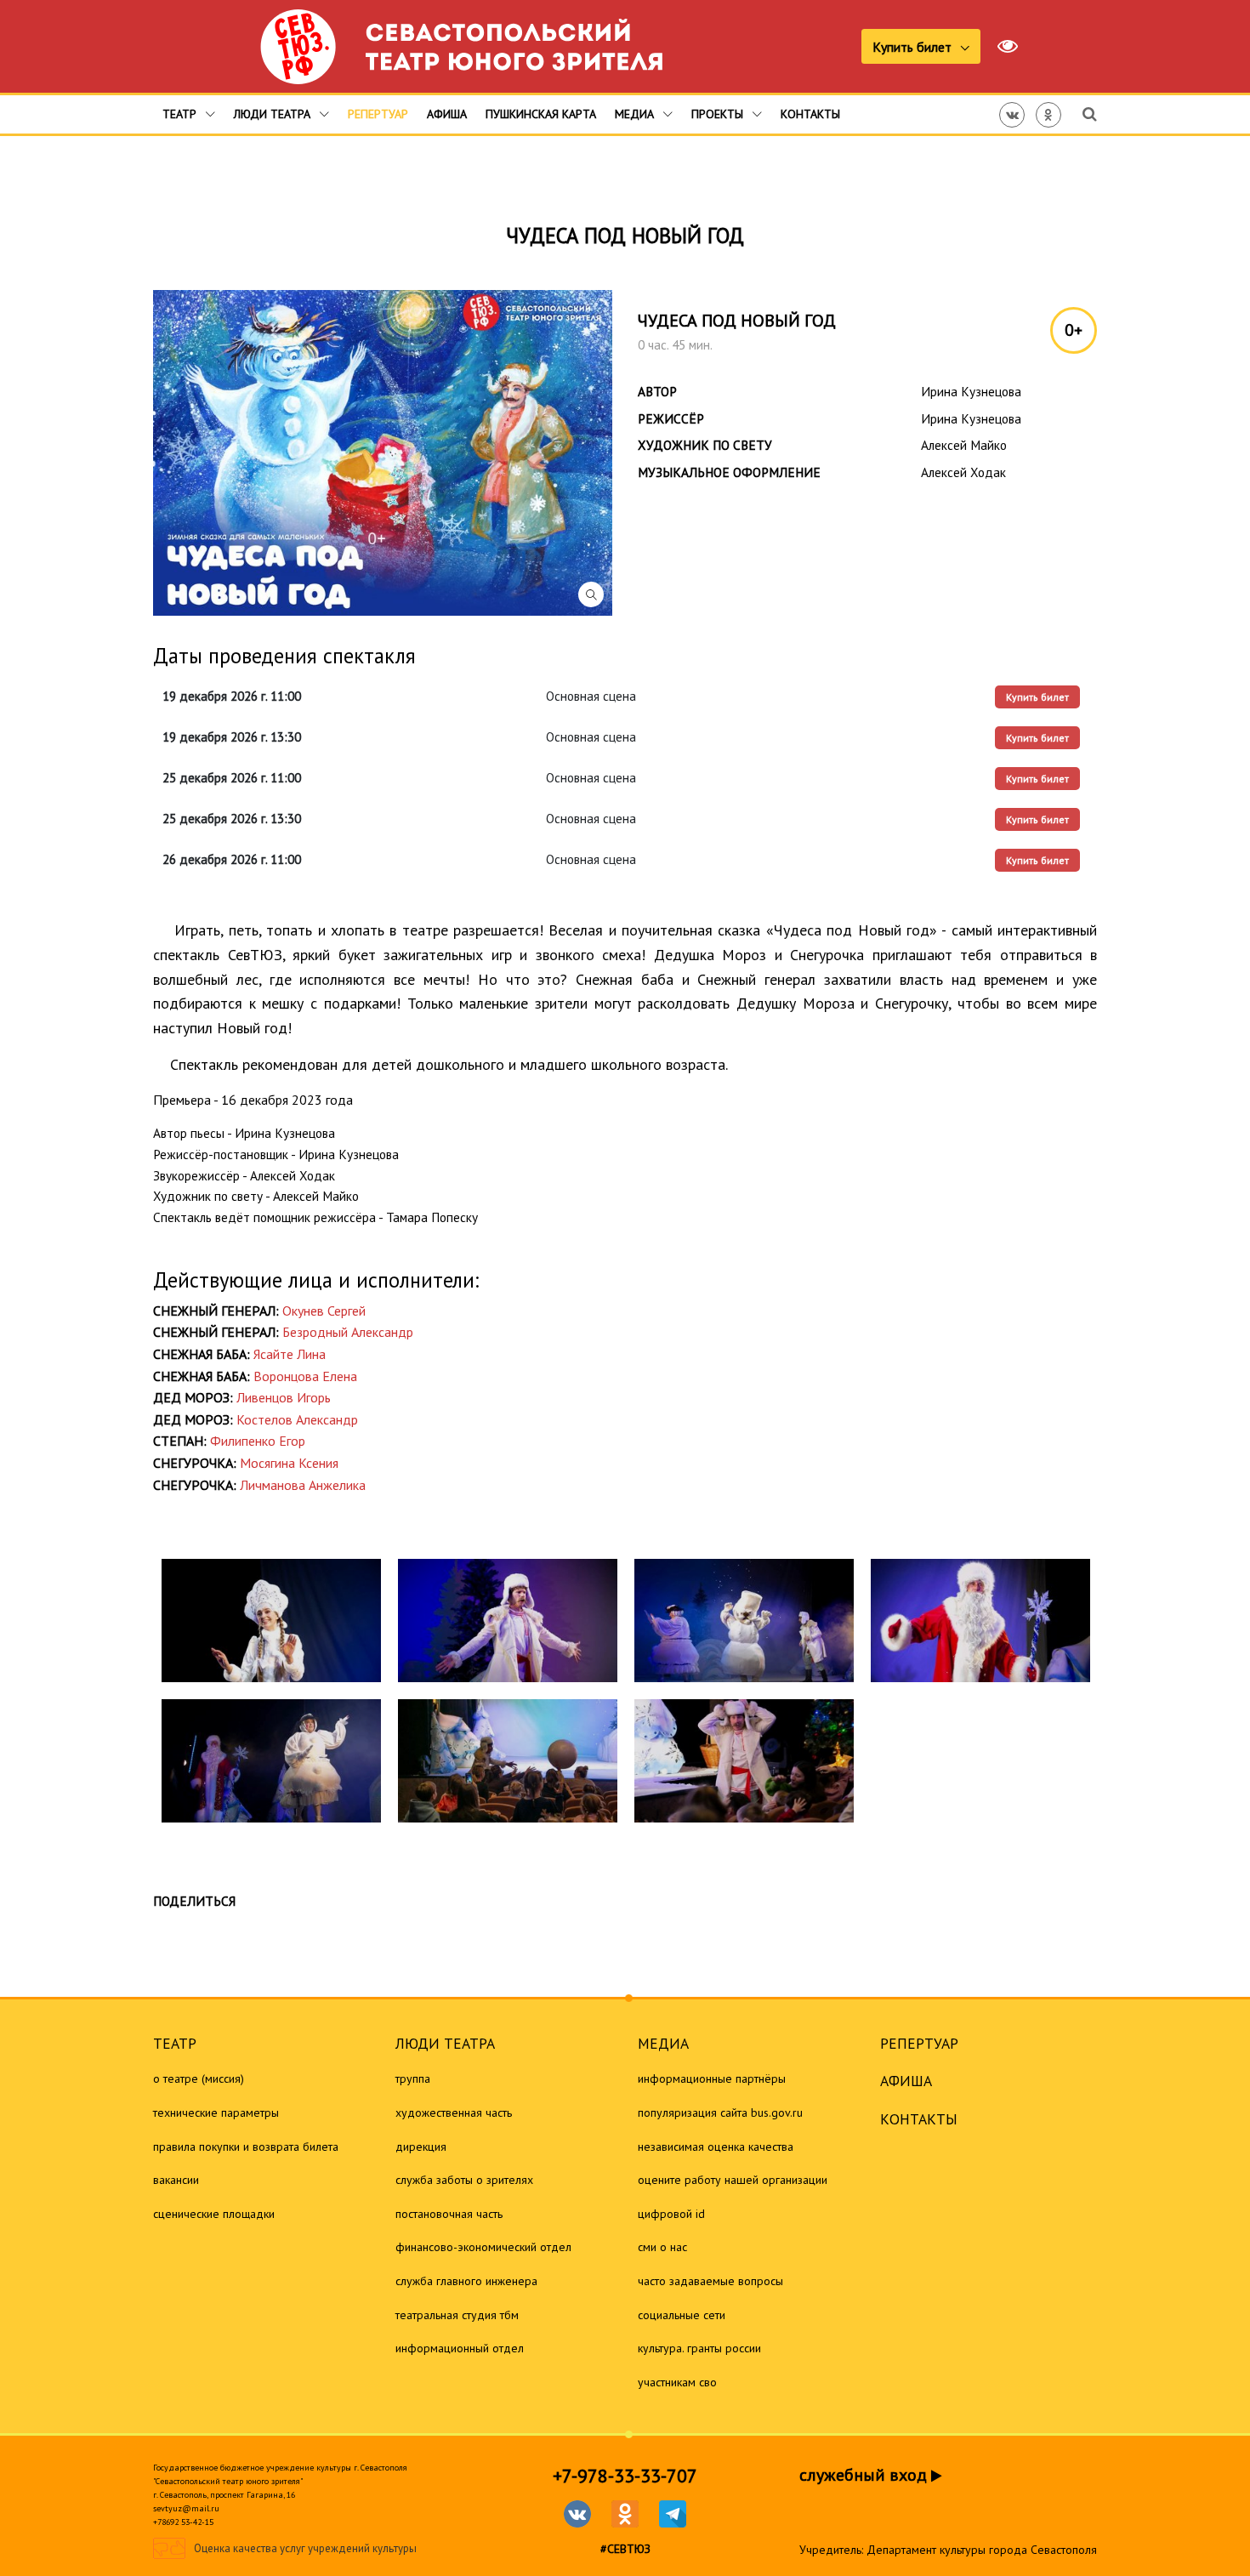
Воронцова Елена (305, 1376)
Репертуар (378, 114)
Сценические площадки (214, 2214)
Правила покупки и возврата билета (246, 2147)
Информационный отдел (460, 2348)
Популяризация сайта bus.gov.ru (720, 2113)
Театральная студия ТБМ (457, 2315)
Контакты (810, 114)
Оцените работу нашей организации (733, 2180)
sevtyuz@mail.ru (186, 2508)
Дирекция (421, 2147)
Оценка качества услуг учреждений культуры (305, 2549)
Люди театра (274, 114)
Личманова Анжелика (303, 1485)
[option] (271, 1691)
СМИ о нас (662, 2247)
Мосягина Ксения (289, 1463)
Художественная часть (454, 2113)
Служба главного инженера (466, 2281)
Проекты (719, 114)
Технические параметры (216, 2113)
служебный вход (865, 2475)
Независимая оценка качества (716, 2147)
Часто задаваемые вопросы (710, 2281)
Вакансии (176, 2180)
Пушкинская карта (541, 114)
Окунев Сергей (324, 1311)
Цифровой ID (671, 2214)
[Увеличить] (271, 1621)
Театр (181, 114)
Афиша (447, 114)
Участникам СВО (677, 2382)
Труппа (413, 2078)
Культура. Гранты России (699, 2348)
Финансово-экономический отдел (483, 2247)
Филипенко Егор (258, 1441)
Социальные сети (682, 2315)
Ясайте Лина (290, 1354)
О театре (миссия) (199, 2078)
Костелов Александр (297, 1419)
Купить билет (914, 47)
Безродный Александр (348, 1332)
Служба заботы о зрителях (464, 2180)
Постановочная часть (449, 2214)
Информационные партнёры (712, 2078)
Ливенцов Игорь (284, 1397)
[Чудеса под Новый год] (383, 452)
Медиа (636, 114)
